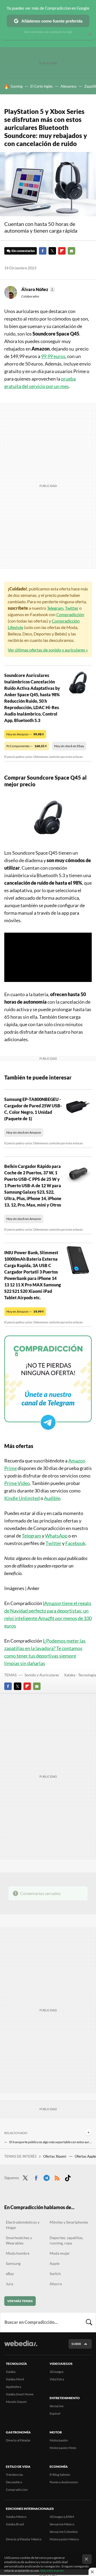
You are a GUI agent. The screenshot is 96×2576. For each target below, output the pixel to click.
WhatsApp (56, 1536)
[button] (37, 289)
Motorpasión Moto (63, 2448)
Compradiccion (17, 2490)
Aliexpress (69, 86)
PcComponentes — (27, 746)
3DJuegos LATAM (62, 2517)
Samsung (13, 2263)
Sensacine (57, 2406)
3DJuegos (57, 2372)
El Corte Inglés (42, 86)
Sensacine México (62, 2524)
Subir (76, 2344)
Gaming (17, 86)
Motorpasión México (64, 2539)
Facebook (43, 251)
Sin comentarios (23, 251)
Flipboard (62, 251)
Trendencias (14, 2475)
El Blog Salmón (60, 2475)
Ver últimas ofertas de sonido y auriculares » (48, 650)
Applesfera (13, 2387)
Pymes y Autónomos (64, 2482)
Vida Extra (57, 2379)
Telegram (55, 608)
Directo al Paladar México (24, 2539)
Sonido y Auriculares (42, 1675)
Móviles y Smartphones (69, 2222)
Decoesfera (14, 2482)
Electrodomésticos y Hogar (23, 2225)
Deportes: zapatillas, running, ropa (66, 2240)
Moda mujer (60, 2253)
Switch (55, 2274)
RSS (57, 2177)
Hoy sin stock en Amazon (24, 1132)
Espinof (55, 2413)
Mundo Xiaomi (16, 2402)
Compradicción (70, 614)
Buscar (89, 2322)
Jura (9, 2284)
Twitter (52, 251)
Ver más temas (20, 2301)
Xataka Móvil (15, 2379)
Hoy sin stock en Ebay (69, 746)
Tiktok (68, 2177)
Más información (52, 2571)
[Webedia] (21, 2347)
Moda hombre (18, 2253)
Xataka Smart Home (20, 2394)
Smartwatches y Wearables (19, 2240)
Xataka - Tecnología (80, 1675)
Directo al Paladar (18, 2440)
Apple (55, 2263)
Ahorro (56, 2284)
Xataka (11, 2372)
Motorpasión (59, 2440)
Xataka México (16, 2517)
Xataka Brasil (15, 2524)
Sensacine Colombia (64, 2532)
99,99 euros (53, 356)
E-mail (71, 251)
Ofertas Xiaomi (55, 2156)
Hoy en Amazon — (25, 734)
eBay (10, 2274)
